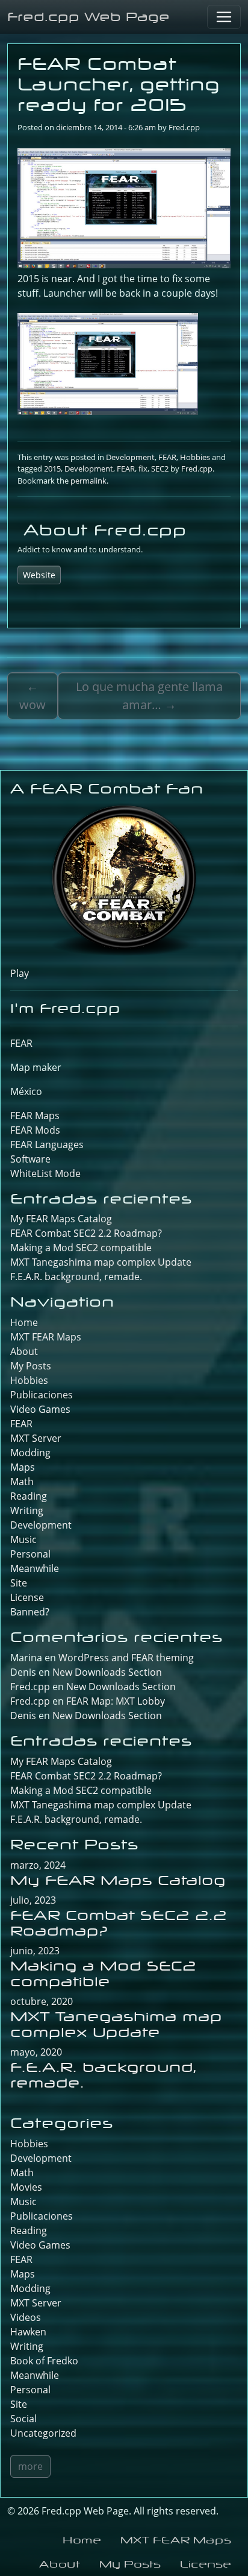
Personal (30, 1554)
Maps (23, 1467)
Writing (27, 1511)
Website (39, 575)
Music (23, 1539)
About (24, 1351)
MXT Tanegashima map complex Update (101, 1262)
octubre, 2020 (42, 2001)
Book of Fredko (44, 2361)
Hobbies (195, 457)
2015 (52, 469)
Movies (26, 2187)
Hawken (28, 2332)
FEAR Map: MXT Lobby (116, 1701)
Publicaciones (42, 1395)
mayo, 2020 (36, 2052)
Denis (23, 1716)
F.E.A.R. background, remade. (76, 1277)
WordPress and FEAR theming (126, 1658)
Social (23, 2419)
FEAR (167, 457)
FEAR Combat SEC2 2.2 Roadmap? (86, 1233)
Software (30, 1159)
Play (20, 973)
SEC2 (160, 469)
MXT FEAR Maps (46, 1337)
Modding (30, 1453)
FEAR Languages (47, 1144)
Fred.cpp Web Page (88, 17)
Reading (29, 1496)
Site (19, 1583)
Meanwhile (35, 1568)
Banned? (30, 1612)
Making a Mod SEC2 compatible (81, 1248)
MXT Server (36, 1438)
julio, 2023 (33, 1900)
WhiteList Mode (45, 1173)
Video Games (40, 1409)
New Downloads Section (107, 1672)
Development (130, 457)
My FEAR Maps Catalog (61, 1219)
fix (143, 469)
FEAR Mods (35, 1130)
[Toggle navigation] (224, 17)
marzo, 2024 (38, 1865)
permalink (88, 481)
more (30, 2466)
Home (24, 1322)
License (27, 1597)
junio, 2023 (35, 1951)
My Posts (31, 1366)
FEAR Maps (35, 1116)
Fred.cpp (184, 127)
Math (22, 1482)
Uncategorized (43, 2433)
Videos (26, 2317)
